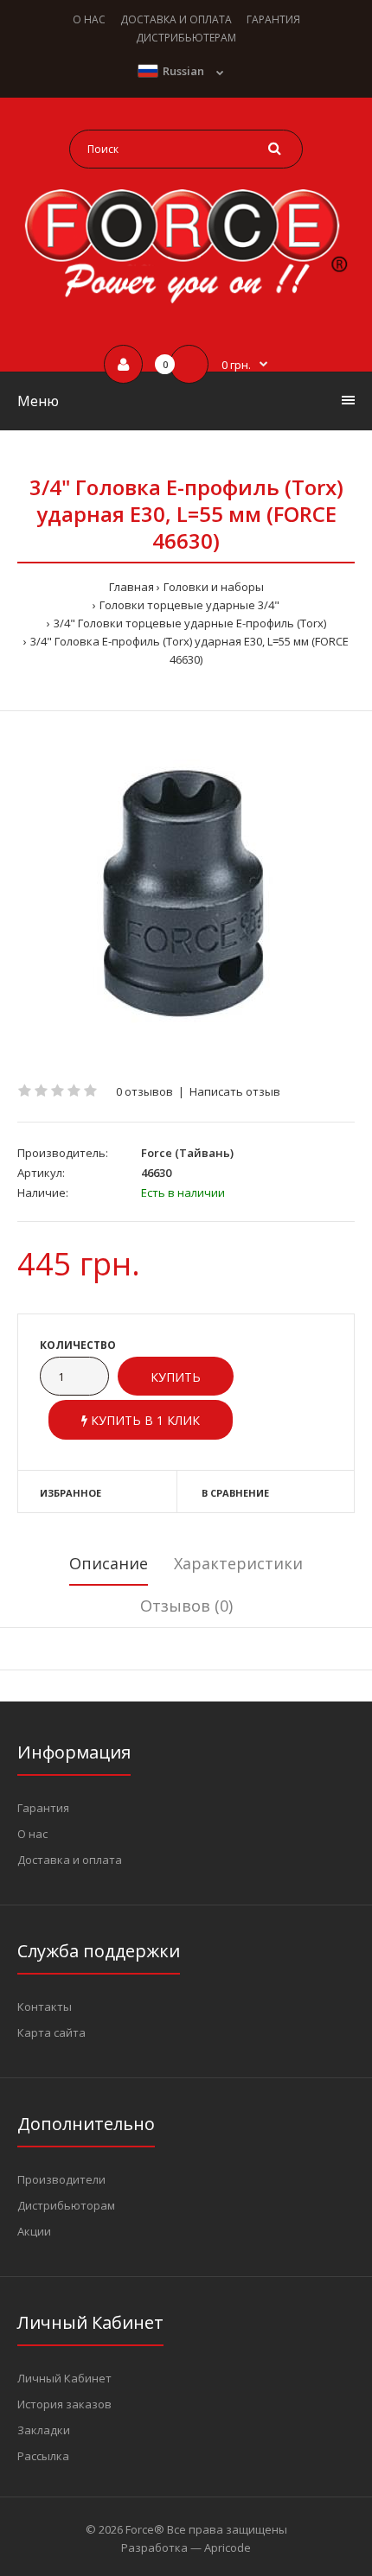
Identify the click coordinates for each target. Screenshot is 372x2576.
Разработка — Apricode (186, 2547)
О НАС (89, 19)
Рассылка (43, 2456)
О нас (32, 1834)
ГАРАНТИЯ (273, 19)
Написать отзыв (235, 1091)
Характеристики (238, 1563)
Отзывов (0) (186, 1606)
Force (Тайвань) (187, 1153)
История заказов (64, 2404)
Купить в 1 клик (144, 1420)
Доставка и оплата (70, 1860)
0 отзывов (144, 1091)
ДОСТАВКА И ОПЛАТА (176, 19)
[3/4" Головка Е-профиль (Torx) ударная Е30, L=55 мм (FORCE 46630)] (186, 897)
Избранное (71, 1493)
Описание (109, 1563)
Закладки (44, 2430)
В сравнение (235, 1493)
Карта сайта (51, 2032)
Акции (34, 2231)
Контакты (45, 2007)
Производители (61, 2179)
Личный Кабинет (64, 2378)
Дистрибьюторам (66, 2205)
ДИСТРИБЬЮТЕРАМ (186, 38)
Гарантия (43, 1808)
